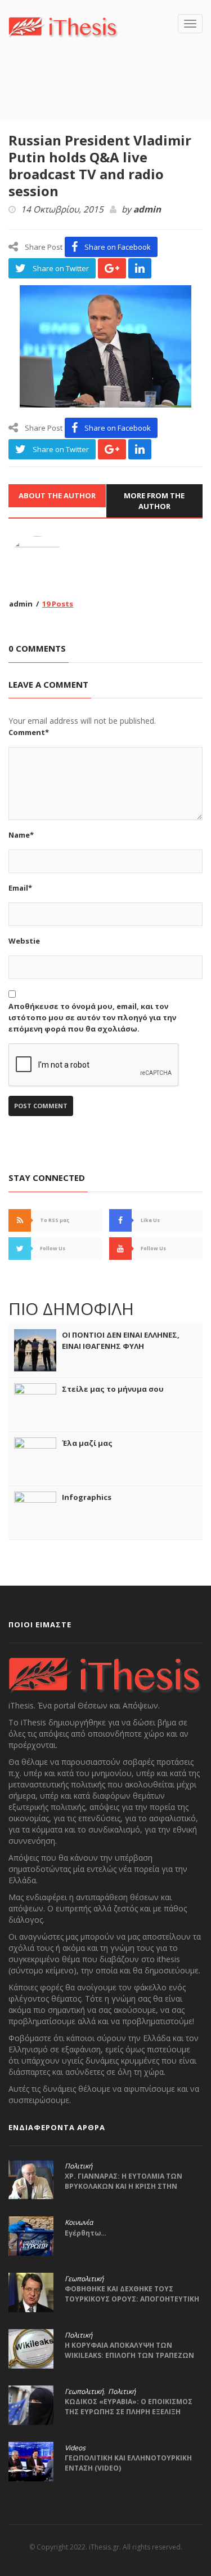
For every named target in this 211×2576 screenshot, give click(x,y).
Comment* (29, 732)
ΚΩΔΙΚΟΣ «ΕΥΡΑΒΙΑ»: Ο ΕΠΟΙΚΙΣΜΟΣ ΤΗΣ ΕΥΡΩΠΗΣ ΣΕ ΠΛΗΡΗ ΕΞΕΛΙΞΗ (129, 2407)
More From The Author (154, 501)
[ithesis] (63, 26)
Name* (21, 835)
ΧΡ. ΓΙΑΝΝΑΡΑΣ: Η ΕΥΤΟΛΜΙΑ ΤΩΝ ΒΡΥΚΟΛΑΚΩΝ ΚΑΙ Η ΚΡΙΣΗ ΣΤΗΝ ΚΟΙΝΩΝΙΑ (124, 2186)
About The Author (57, 495)
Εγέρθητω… (86, 2233)
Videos (75, 2448)
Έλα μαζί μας (87, 1443)
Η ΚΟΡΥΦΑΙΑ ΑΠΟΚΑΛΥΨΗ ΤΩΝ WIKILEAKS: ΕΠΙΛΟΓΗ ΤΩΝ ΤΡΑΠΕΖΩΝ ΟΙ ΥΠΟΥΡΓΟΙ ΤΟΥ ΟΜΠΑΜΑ (129, 2355)
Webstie (24, 941)
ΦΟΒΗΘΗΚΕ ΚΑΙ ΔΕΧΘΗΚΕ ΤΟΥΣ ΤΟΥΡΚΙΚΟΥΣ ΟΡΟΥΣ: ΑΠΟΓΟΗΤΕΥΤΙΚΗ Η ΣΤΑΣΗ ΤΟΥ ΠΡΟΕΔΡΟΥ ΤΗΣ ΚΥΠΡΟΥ (132, 2299)
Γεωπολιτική (84, 2279)
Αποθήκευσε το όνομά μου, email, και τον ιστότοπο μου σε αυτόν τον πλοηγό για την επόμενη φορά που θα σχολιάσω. (92, 1017)
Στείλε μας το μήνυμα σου (113, 1389)
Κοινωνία (79, 2223)
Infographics (87, 1497)
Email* (20, 888)
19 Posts (58, 604)
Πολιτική (78, 2166)
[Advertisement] (110, 95)
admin (147, 210)
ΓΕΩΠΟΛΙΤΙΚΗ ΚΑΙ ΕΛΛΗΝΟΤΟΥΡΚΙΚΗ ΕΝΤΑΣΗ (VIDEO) (128, 2463)
